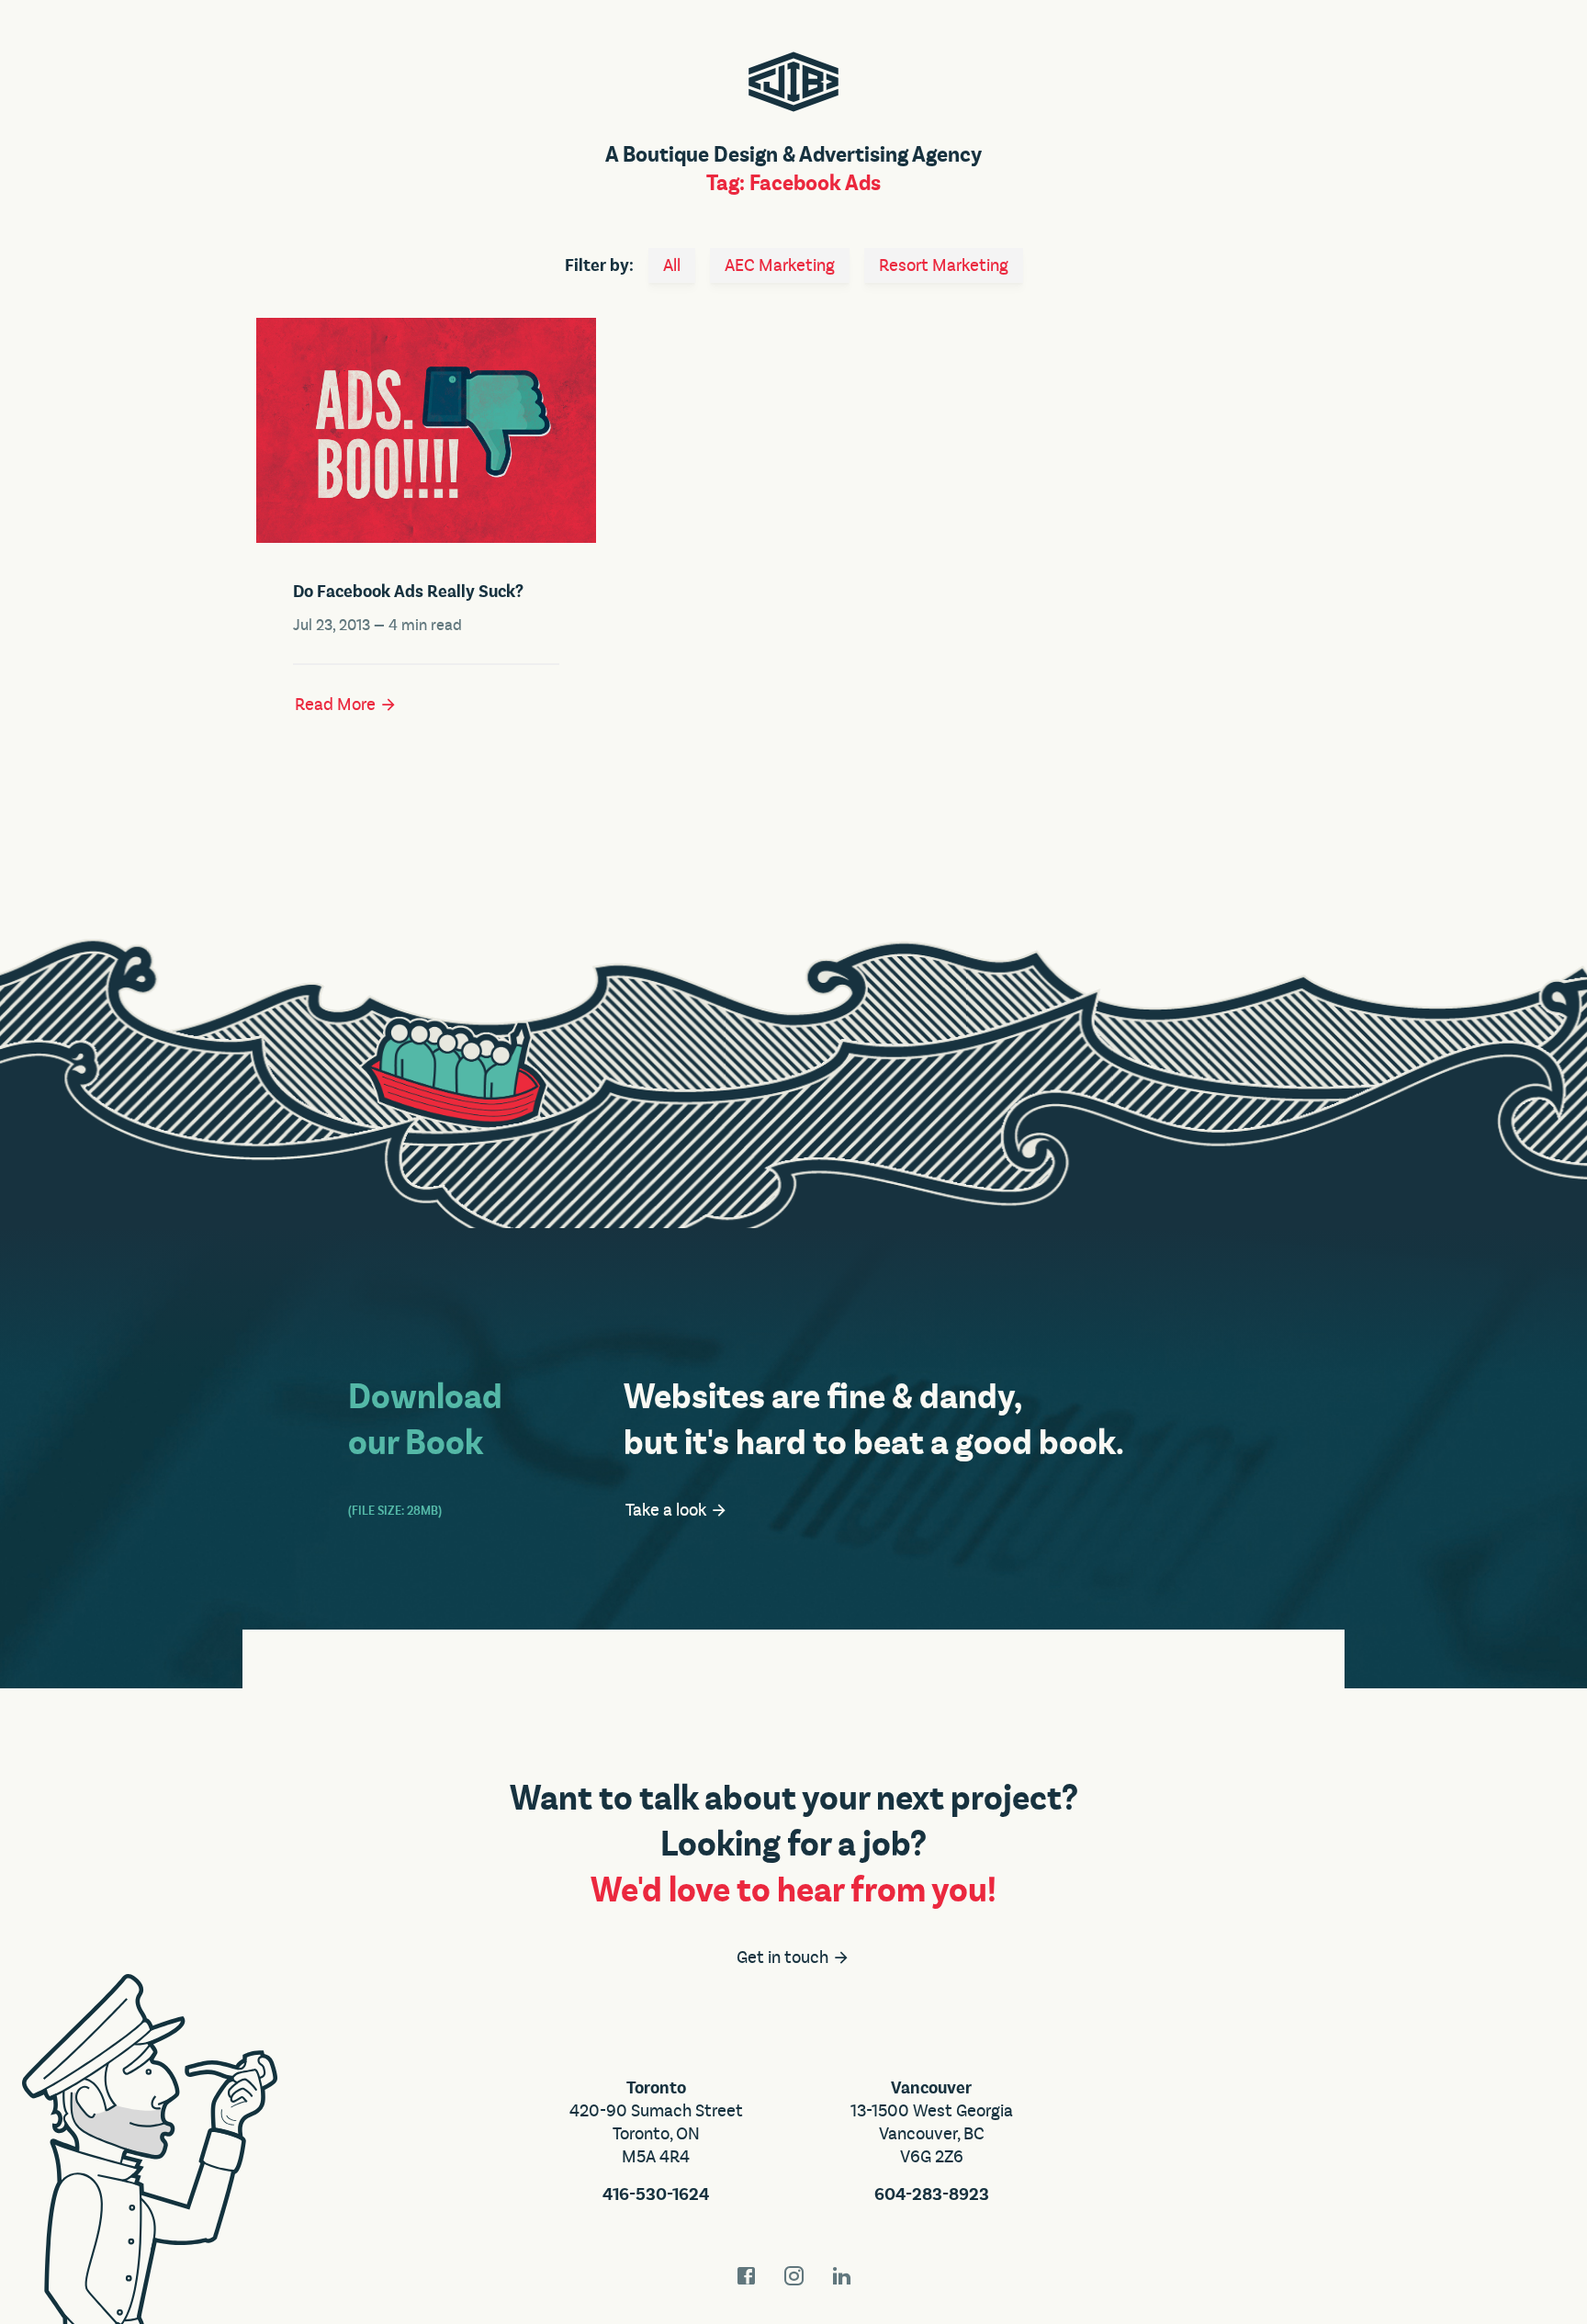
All (672, 265)
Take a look (668, 1510)
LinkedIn (841, 2276)
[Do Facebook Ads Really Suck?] (426, 430)
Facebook (746, 2276)
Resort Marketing (944, 265)
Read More (337, 705)
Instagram (793, 2276)
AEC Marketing (780, 265)
